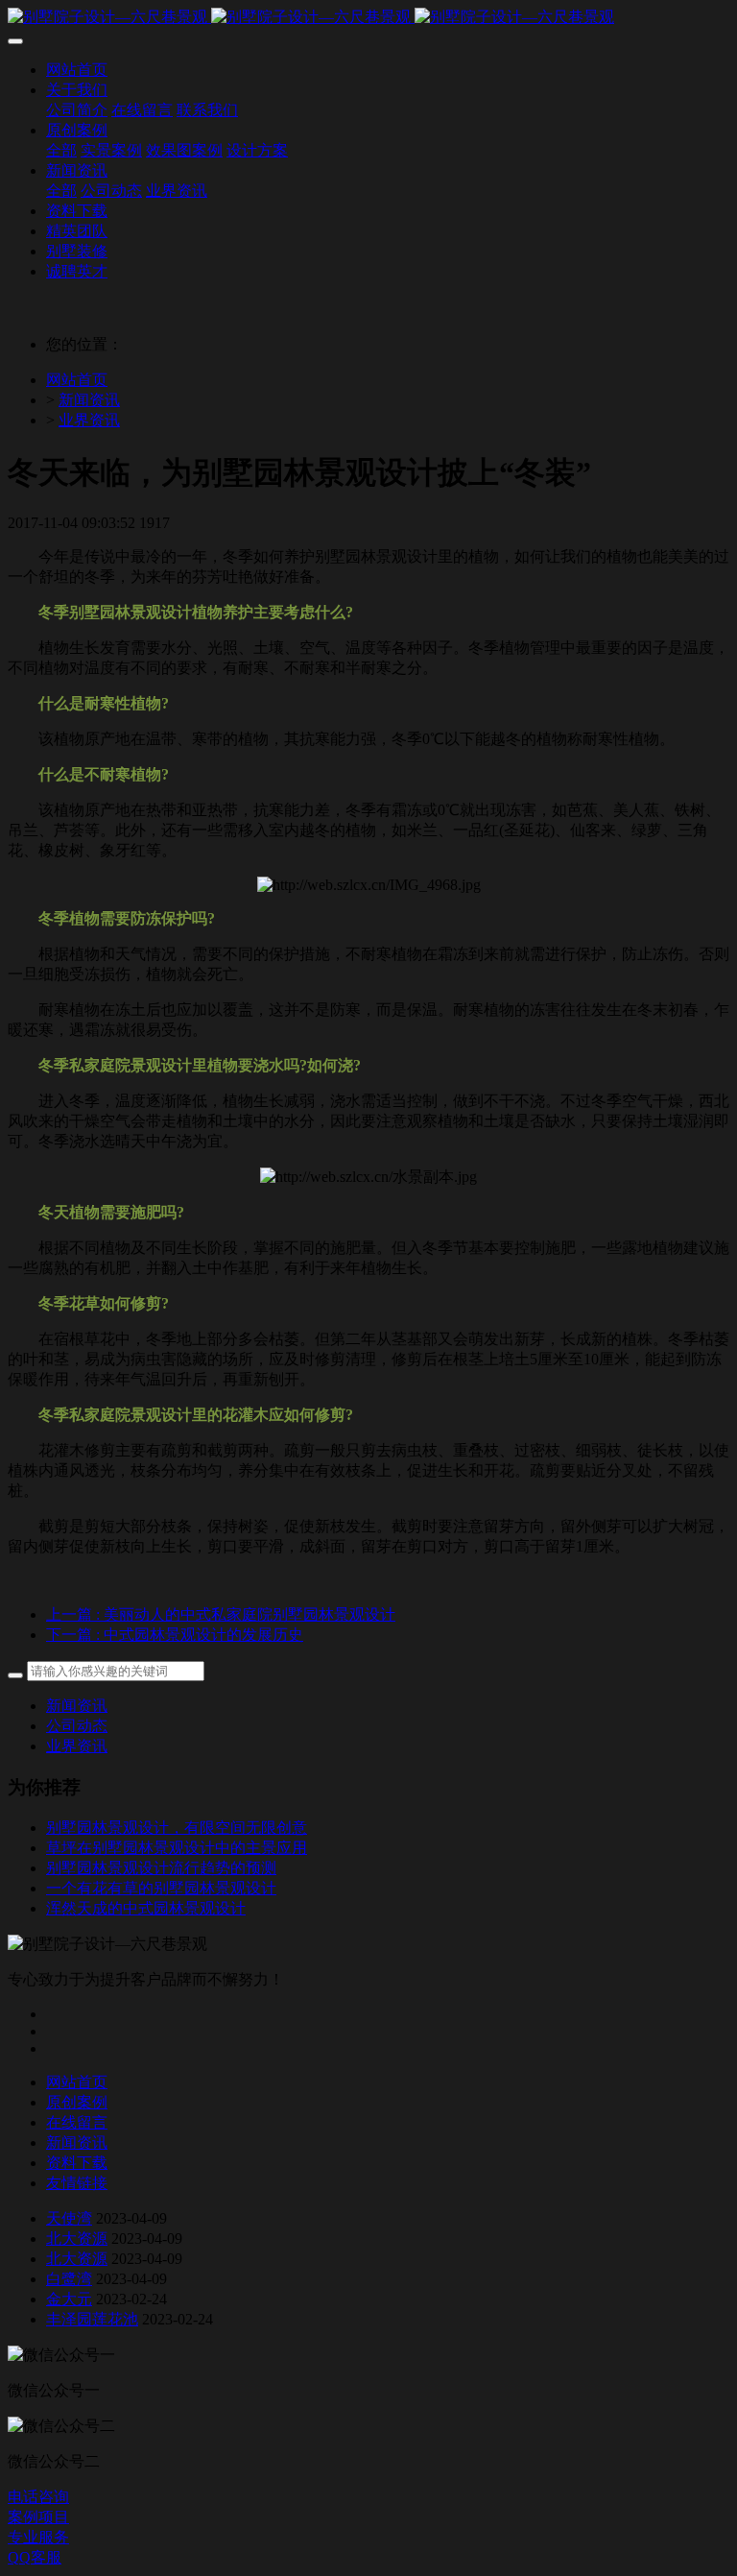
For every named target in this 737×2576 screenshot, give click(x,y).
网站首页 (77, 380)
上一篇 (221, 1614)
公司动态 (77, 1726)
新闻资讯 (89, 400)
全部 (61, 150)
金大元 (69, 2299)
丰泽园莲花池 (92, 2319)
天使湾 (69, 2218)
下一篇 (175, 1635)
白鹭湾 (69, 2279)
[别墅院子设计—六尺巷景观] (368, 18)
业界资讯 (89, 420)
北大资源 (77, 2239)
